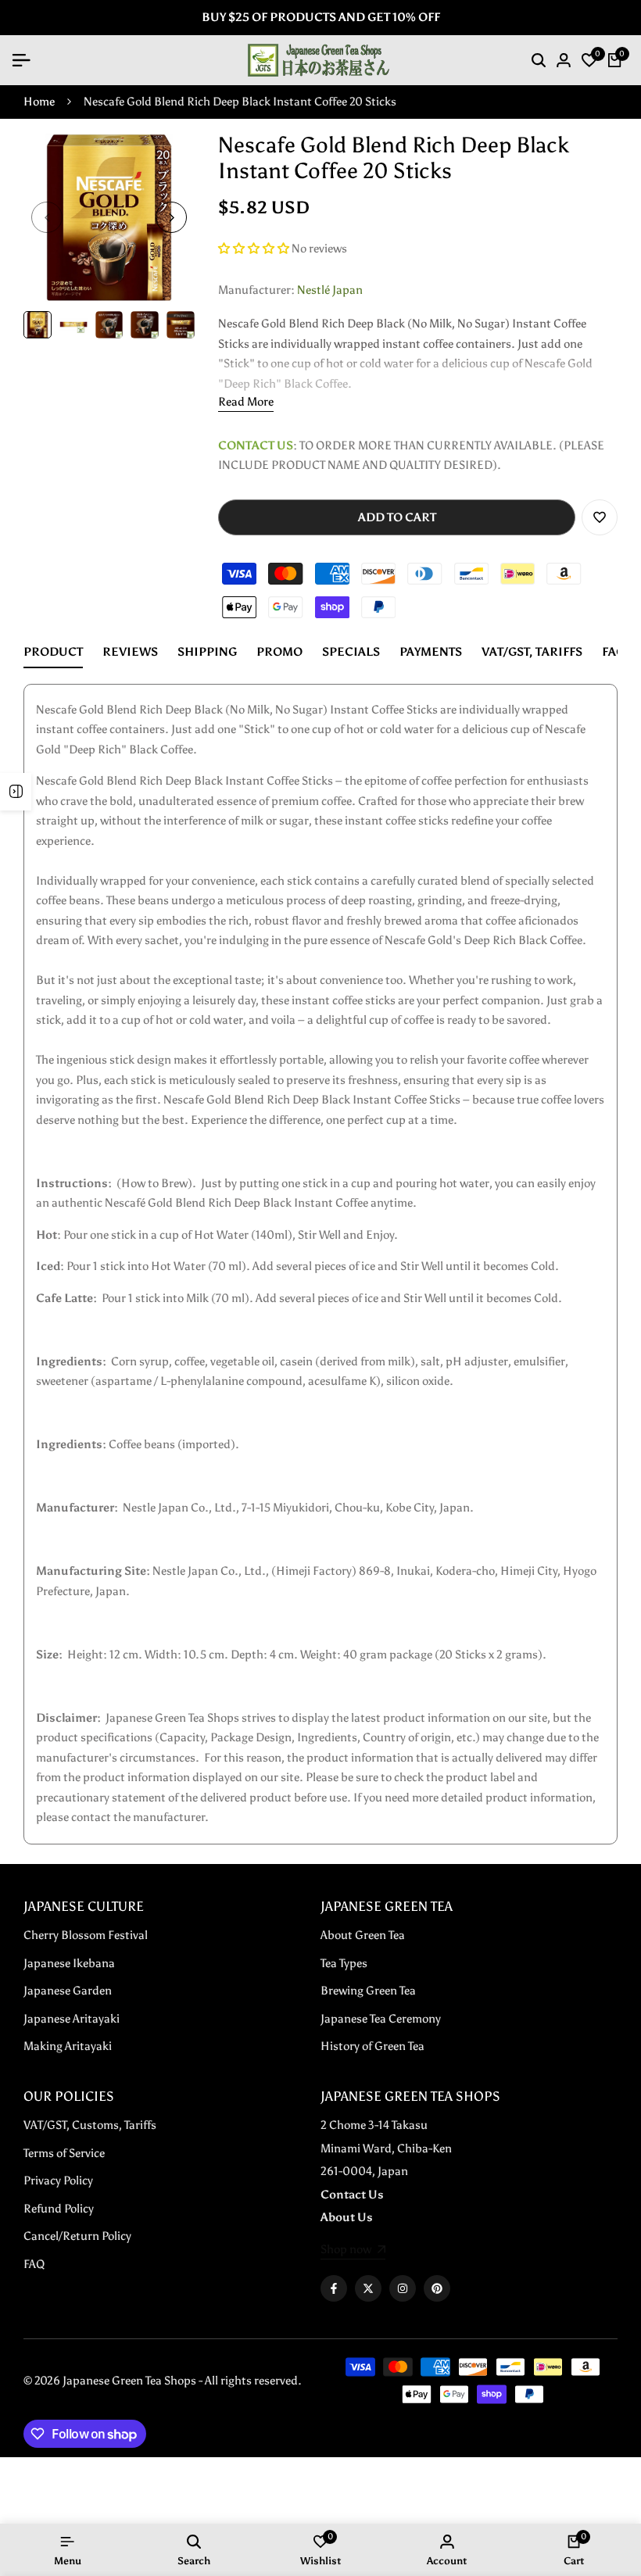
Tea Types (344, 1963)
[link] (353, 2251)
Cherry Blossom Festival (86, 1935)
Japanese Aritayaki (72, 2019)
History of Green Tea (372, 2046)
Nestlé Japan (330, 290)
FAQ (614, 652)
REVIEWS (130, 652)
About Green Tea (363, 1935)
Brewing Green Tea (368, 1991)
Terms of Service (64, 2153)
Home (39, 102)
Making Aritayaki (68, 2046)
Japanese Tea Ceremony (381, 2019)
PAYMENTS (431, 652)
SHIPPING (207, 652)
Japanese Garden (68, 1991)
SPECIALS (351, 652)
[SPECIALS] (16, 792)
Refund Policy (59, 2209)
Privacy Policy (58, 2181)
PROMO (279, 652)
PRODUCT (53, 652)
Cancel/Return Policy (77, 2236)
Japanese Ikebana (69, 1963)
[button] (255, 249)
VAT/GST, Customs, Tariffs (90, 2125)
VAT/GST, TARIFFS (532, 652)
